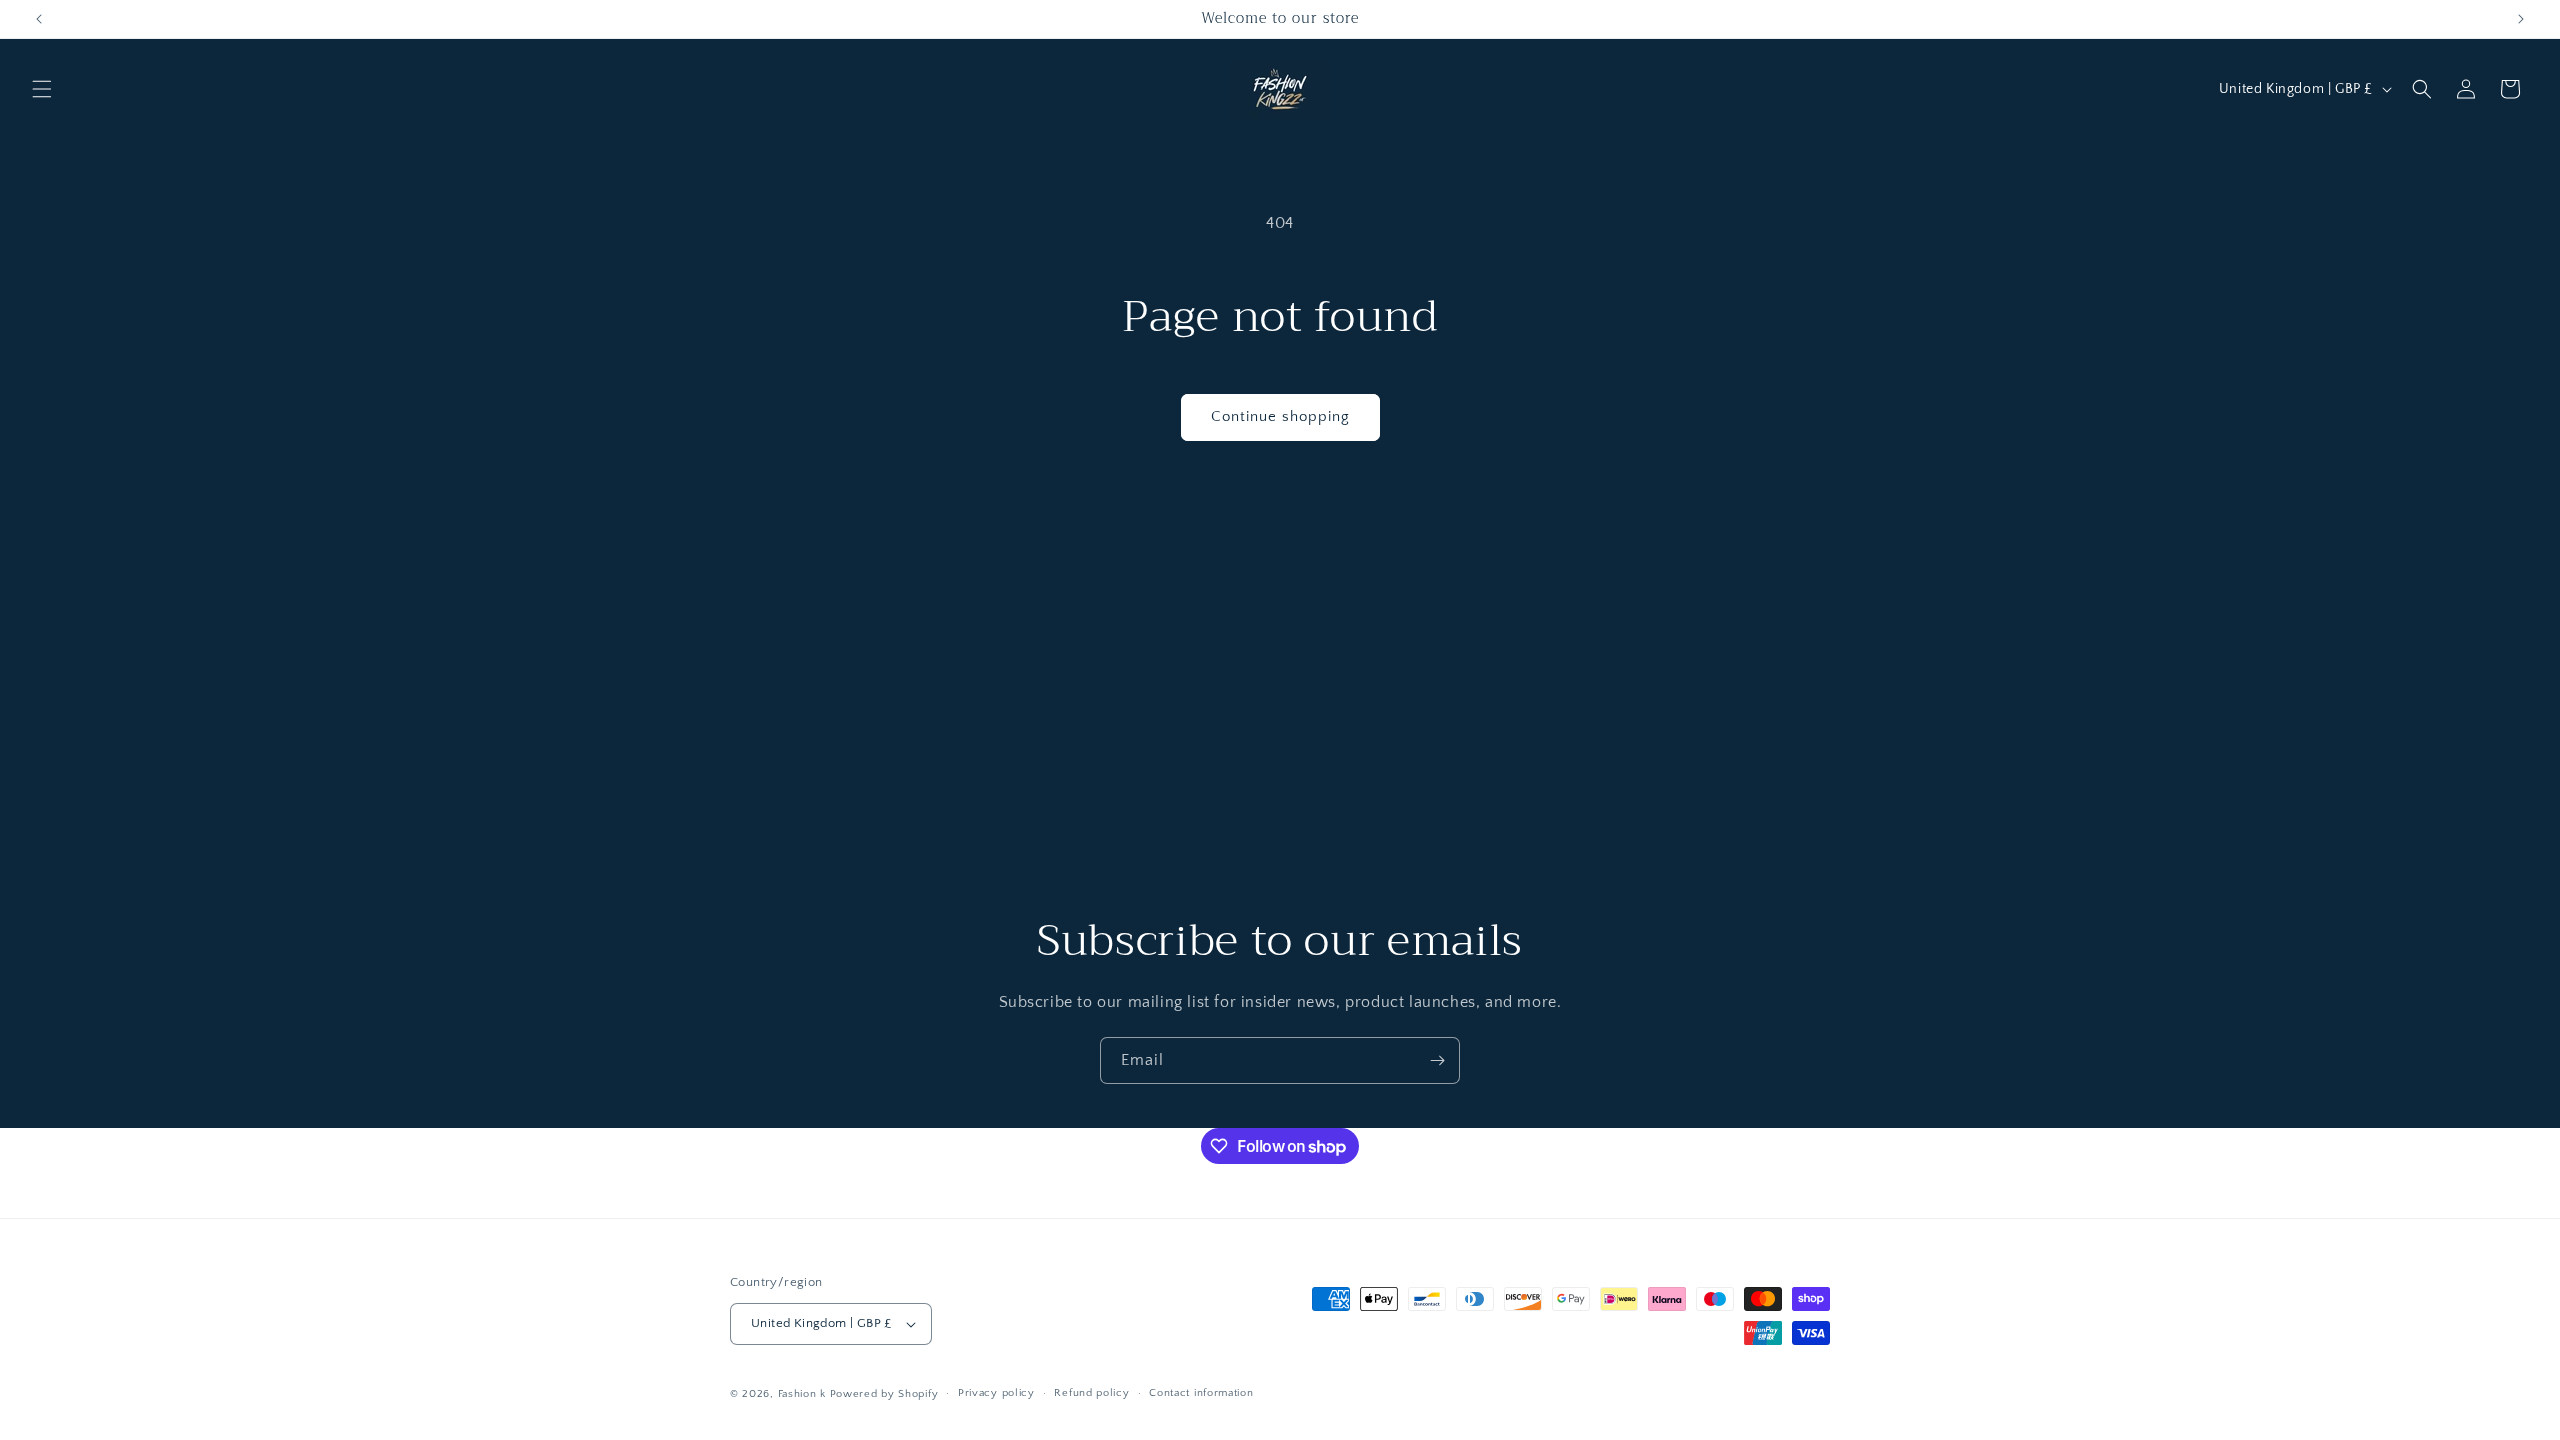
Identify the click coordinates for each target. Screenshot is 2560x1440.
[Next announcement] (2521, 19)
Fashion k (802, 1394)
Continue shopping (1280, 416)
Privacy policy (996, 1393)
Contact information (1201, 1393)
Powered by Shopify (884, 1394)
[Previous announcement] (39, 19)
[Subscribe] (1437, 1060)
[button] (42, 89)
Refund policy (1091, 1393)
